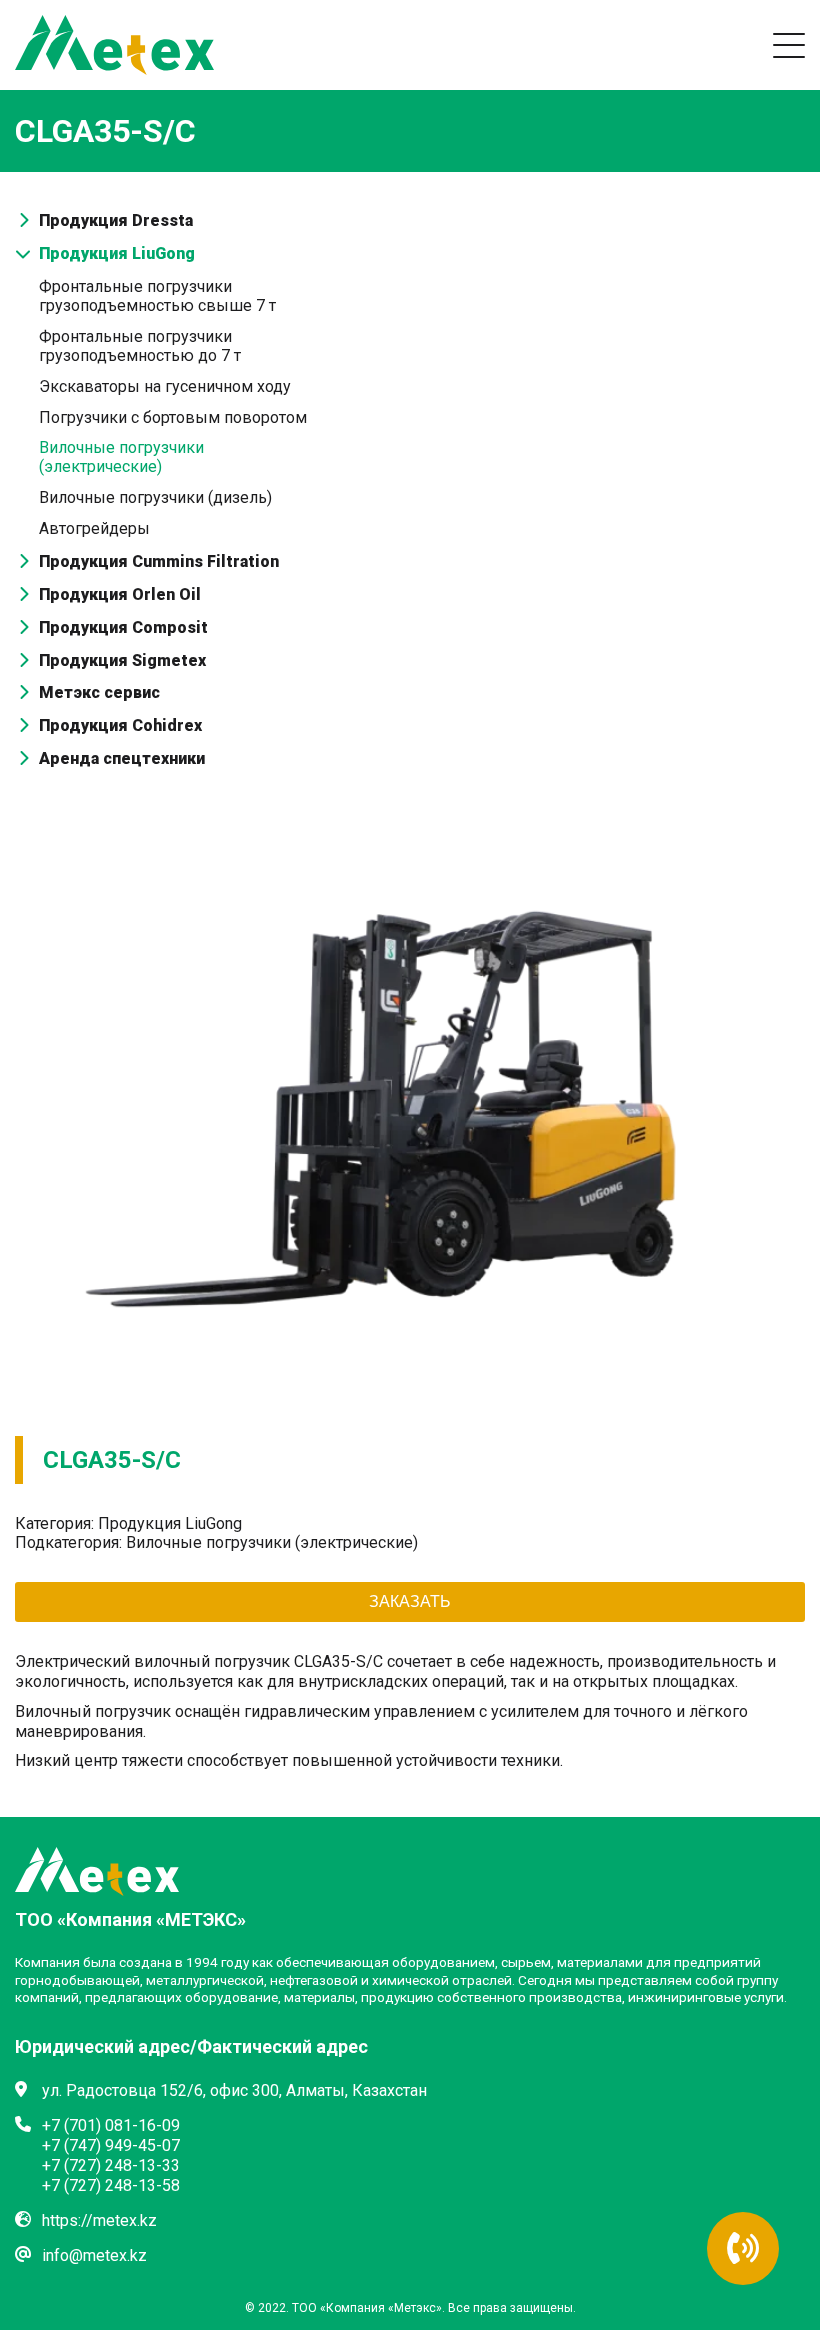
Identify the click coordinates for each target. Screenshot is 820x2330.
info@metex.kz (94, 2255)
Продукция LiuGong (117, 253)
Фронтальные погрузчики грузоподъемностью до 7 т (140, 346)
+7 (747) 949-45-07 (111, 2145)
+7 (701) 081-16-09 (111, 2125)
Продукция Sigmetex (122, 660)
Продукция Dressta (116, 220)
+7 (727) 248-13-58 (111, 2185)
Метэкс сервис (99, 692)
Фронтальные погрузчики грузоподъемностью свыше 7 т (157, 296)
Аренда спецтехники (122, 758)
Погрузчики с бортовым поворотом (173, 417)
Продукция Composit (123, 627)
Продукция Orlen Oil (120, 594)
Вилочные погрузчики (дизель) (155, 497)
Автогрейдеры (94, 528)
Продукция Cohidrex (120, 725)
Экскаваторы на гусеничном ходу (165, 386)
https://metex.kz (99, 2220)
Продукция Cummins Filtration (159, 561)
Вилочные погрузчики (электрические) (121, 457)
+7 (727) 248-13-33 (111, 2165)
